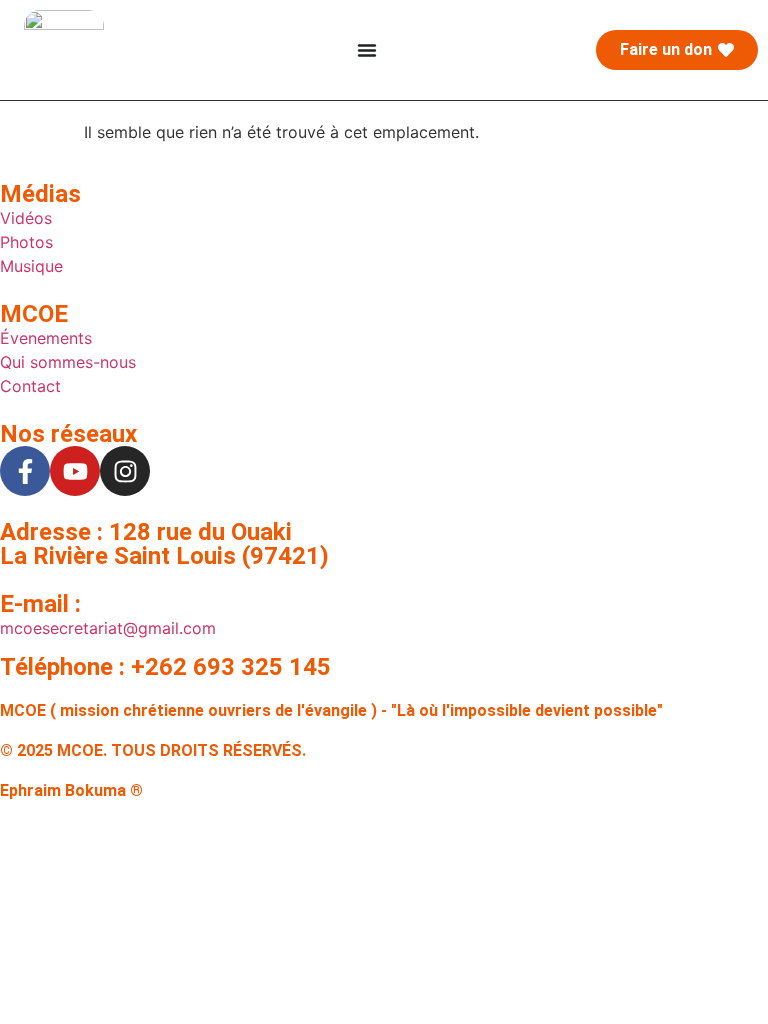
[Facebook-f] (25, 471)
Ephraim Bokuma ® (71, 790)
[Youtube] (75, 471)
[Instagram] (125, 471)
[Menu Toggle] (367, 50)
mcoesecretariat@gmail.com (108, 628)
